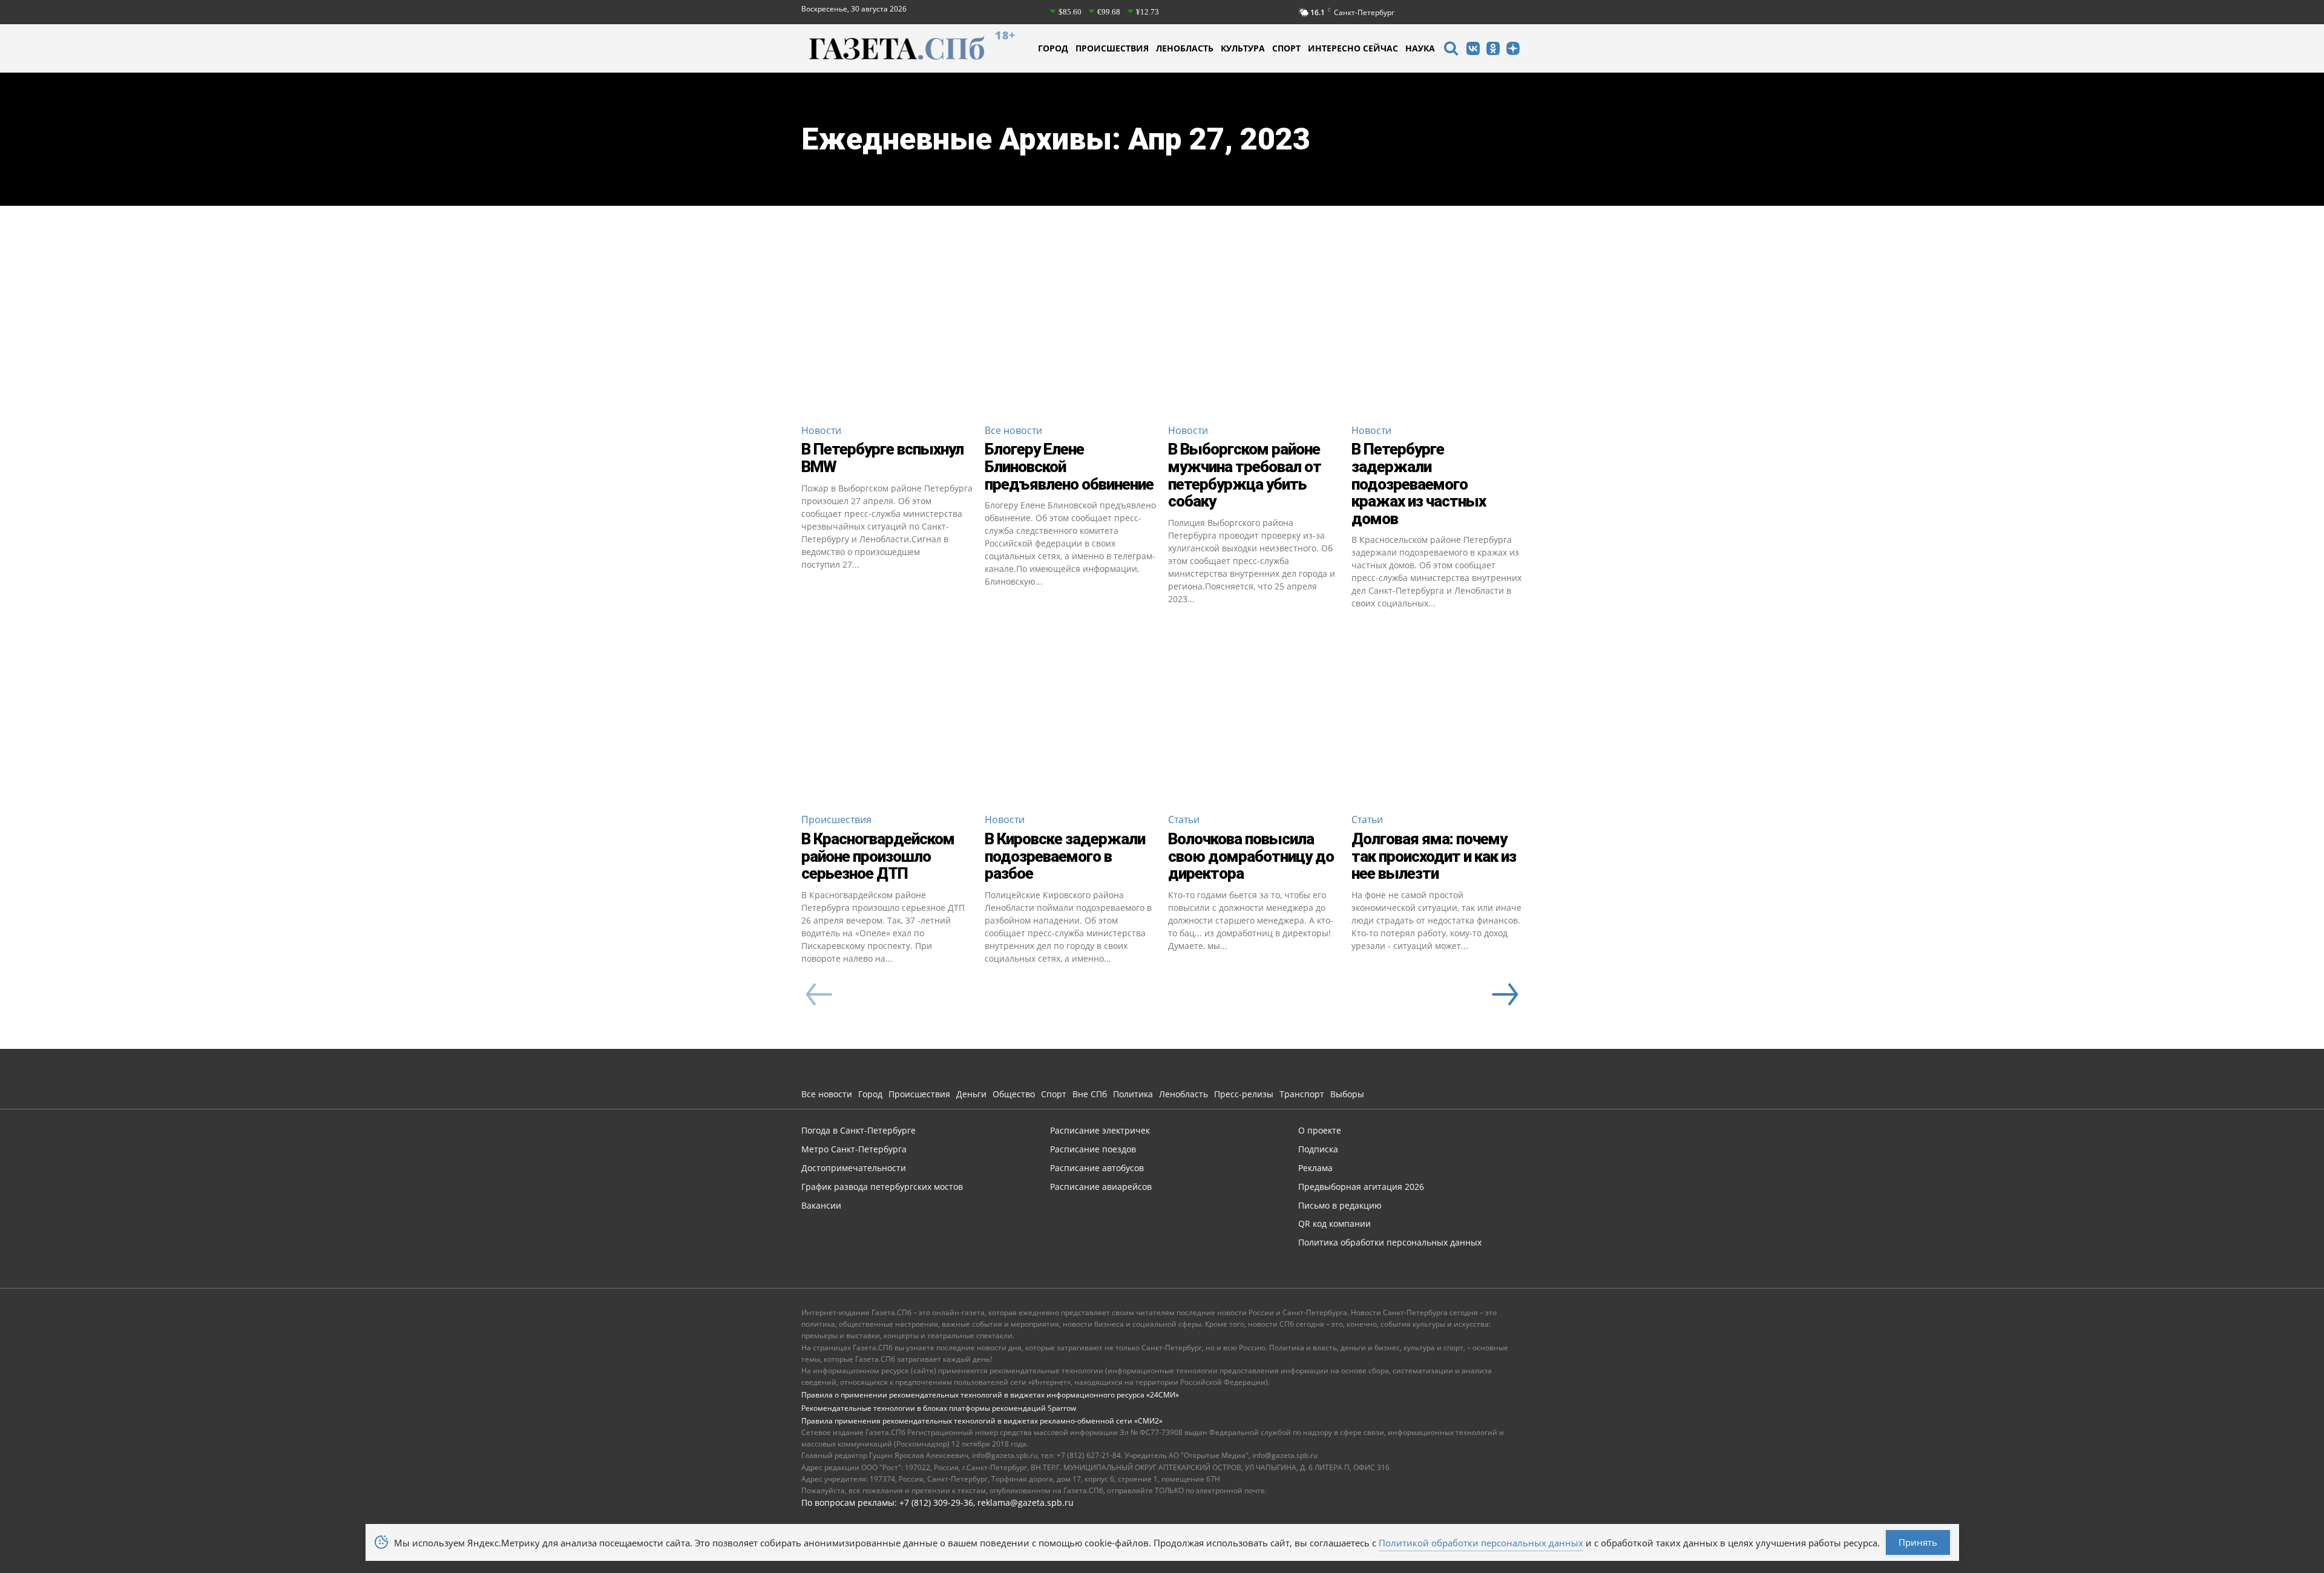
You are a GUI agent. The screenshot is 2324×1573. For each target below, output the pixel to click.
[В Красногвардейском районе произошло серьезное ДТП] (887, 717)
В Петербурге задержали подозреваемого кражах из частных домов (1419, 484)
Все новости (1013, 430)
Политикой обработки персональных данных (1481, 1543)
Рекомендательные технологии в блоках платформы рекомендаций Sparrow (939, 1408)
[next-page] (1505, 994)
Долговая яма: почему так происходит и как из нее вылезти (1434, 856)
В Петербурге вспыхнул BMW (882, 458)
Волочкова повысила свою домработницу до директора (1251, 856)
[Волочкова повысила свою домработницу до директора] (1254, 717)
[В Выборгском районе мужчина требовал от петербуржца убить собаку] (1254, 328)
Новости (821, 430)
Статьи (1184, 819)
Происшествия (836, 819)
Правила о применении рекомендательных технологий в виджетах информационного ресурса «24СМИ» (990, 1395)
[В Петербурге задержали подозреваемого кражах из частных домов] (1437, 328)
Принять (1918, 1542)
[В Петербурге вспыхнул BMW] (887, 328)
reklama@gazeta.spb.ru (1026, 1502)
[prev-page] (819, 994)
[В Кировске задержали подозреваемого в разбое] (1070, 717)
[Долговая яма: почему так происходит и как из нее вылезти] (1437, 717)
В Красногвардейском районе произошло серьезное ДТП (878, 856)
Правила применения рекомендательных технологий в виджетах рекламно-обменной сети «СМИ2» (982, 1421)
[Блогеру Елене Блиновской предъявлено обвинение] (1070, 328)
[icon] (1451, 50)
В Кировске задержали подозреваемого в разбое (1065, 856)
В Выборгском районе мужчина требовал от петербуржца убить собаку (1245, 475)
